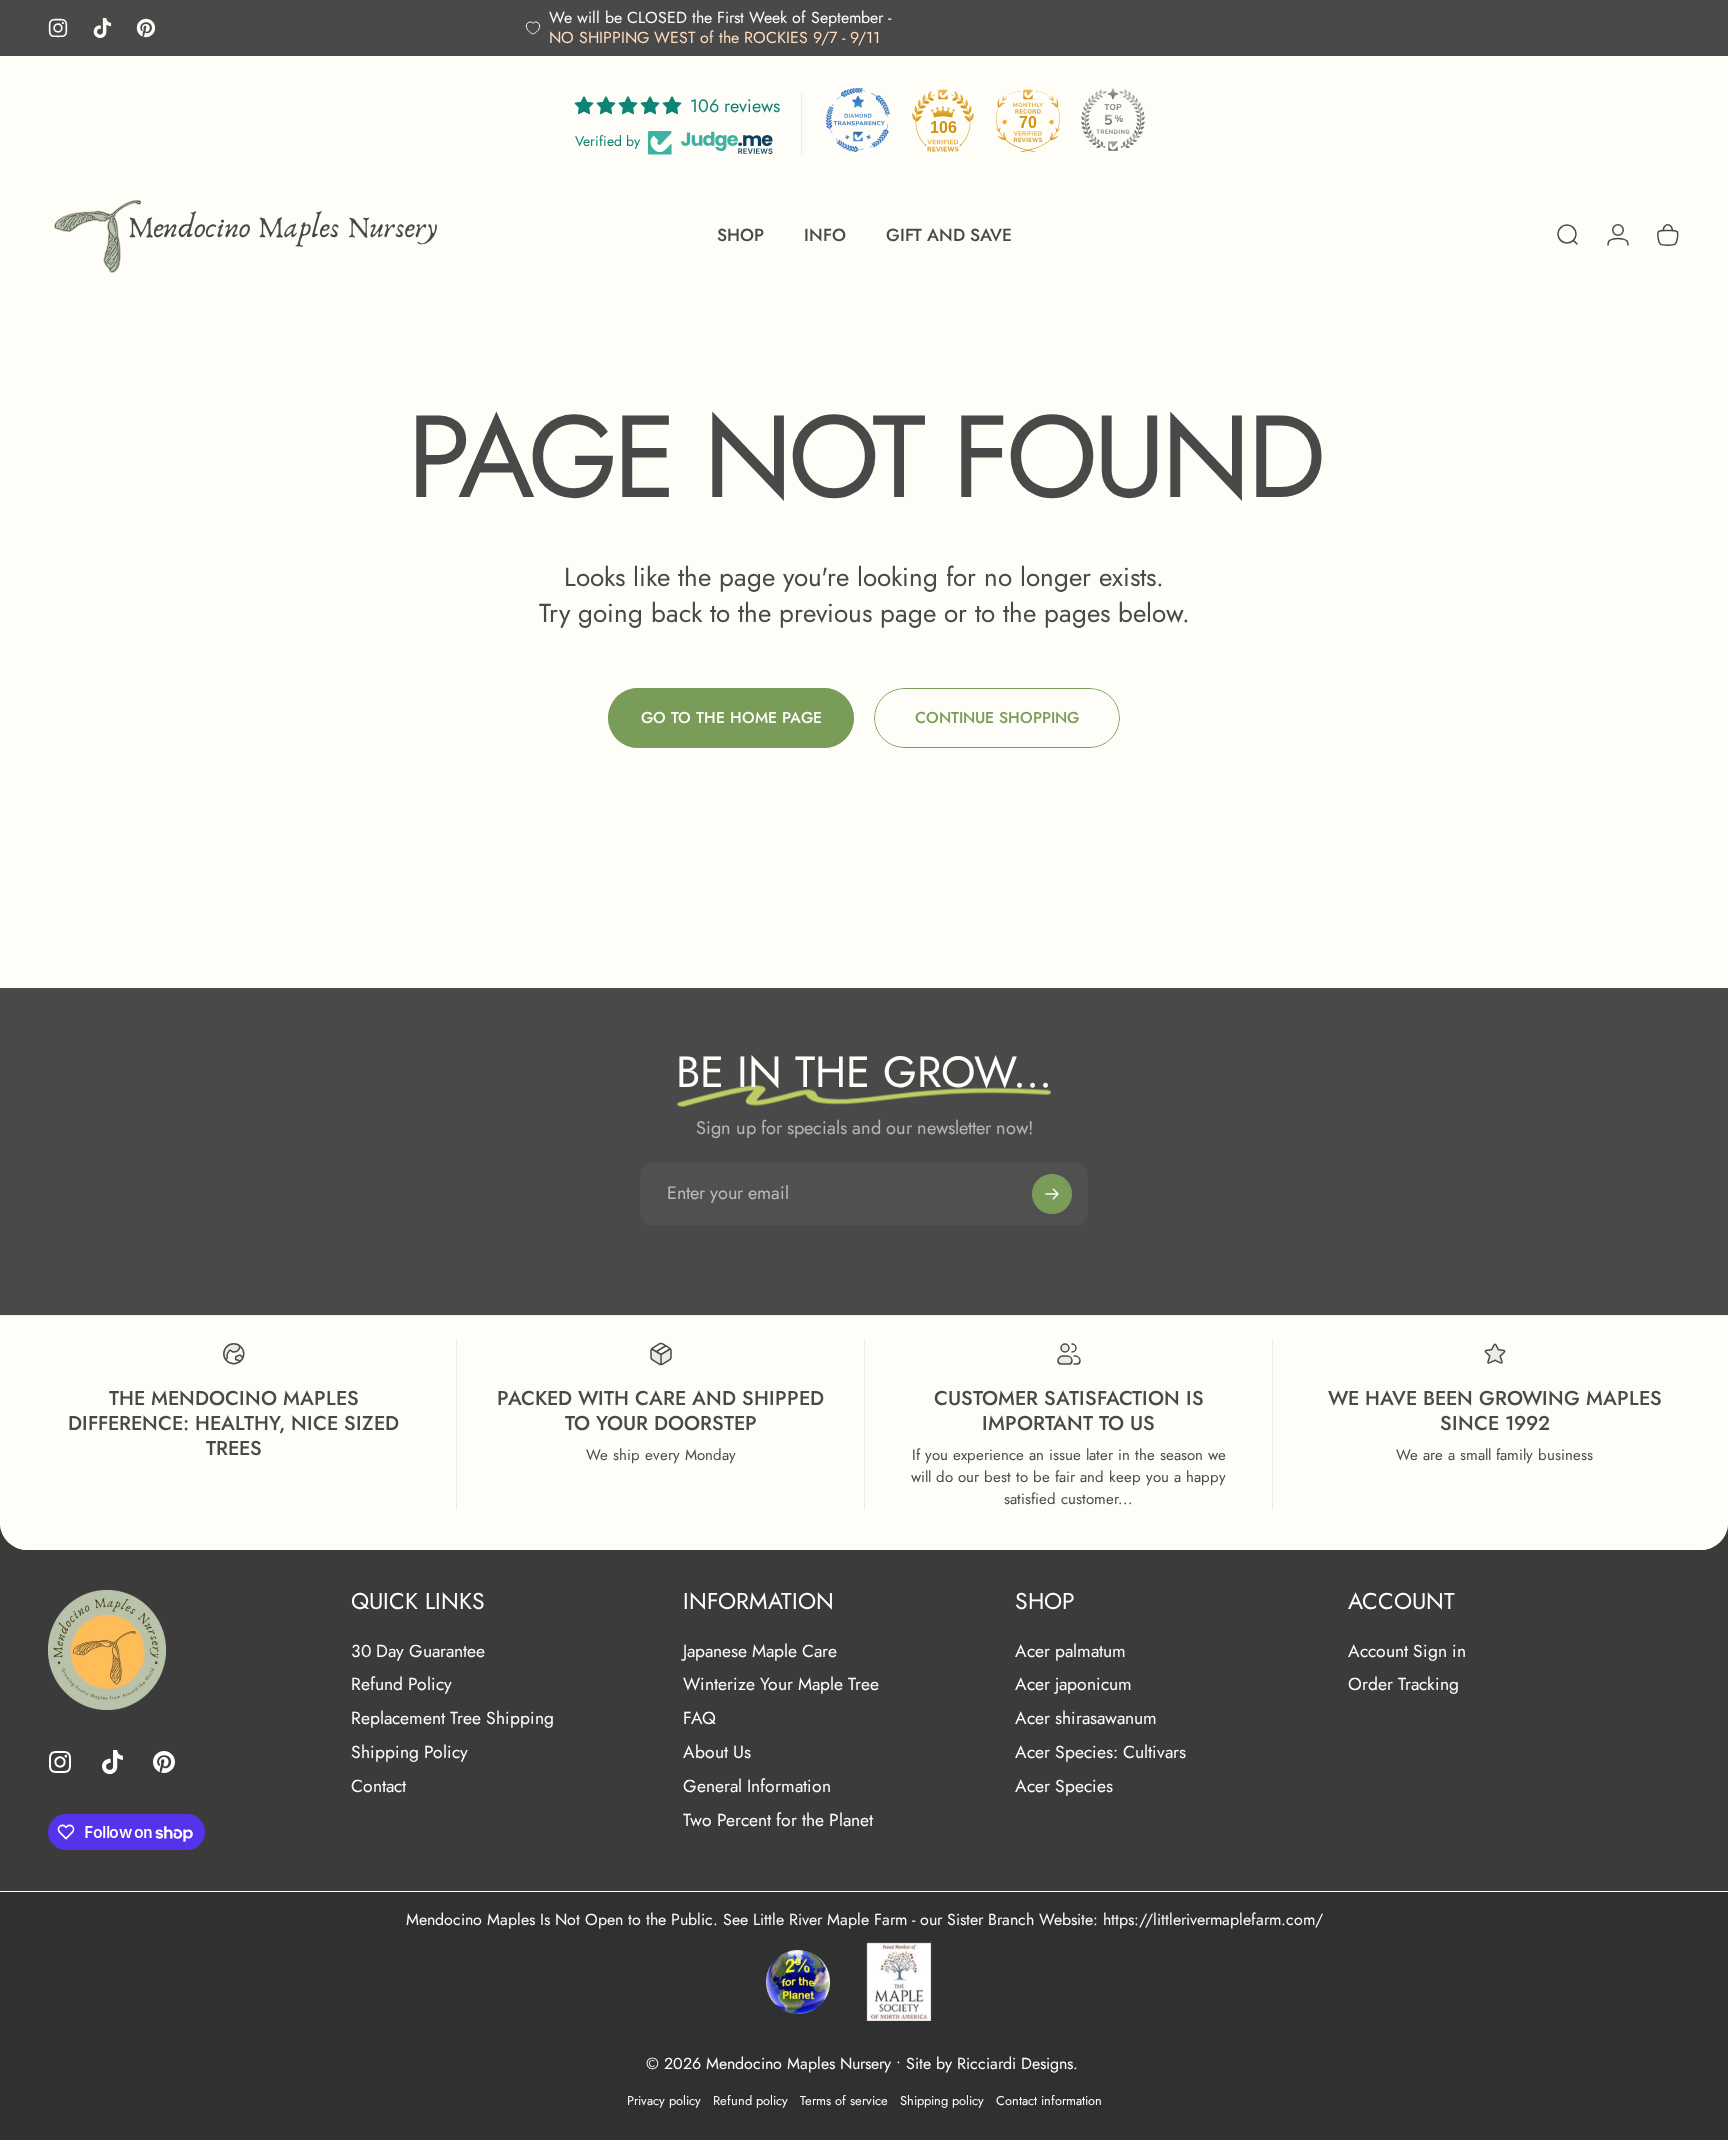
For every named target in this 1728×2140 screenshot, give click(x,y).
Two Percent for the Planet (778, 1821)
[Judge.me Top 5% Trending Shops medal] (1113, 120)
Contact (378, 1787)
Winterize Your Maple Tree (781, 1685)
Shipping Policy (409, 1753)
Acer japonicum (1073, 1685)
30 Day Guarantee (418, 1652)
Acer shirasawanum (1086, 1719)
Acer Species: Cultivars (1100, 1753)
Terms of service (844, 2099)
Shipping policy (942, 2099)
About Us (717, 1753)
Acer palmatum (1070, 1652)
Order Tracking (1403, 1685)
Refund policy (750, 2099)
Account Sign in (1407, 1652)
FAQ (699, 1719)
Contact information (1049, 2099)
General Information (757, 1787)
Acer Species (1064, 1787)
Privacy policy (664, 2099)
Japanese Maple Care (760, 1652)
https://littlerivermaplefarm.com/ (1213, 1919)
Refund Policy (401, 1685)
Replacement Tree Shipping (452, 1719)
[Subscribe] (1052, 1194)
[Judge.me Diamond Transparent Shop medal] (858, 120)
